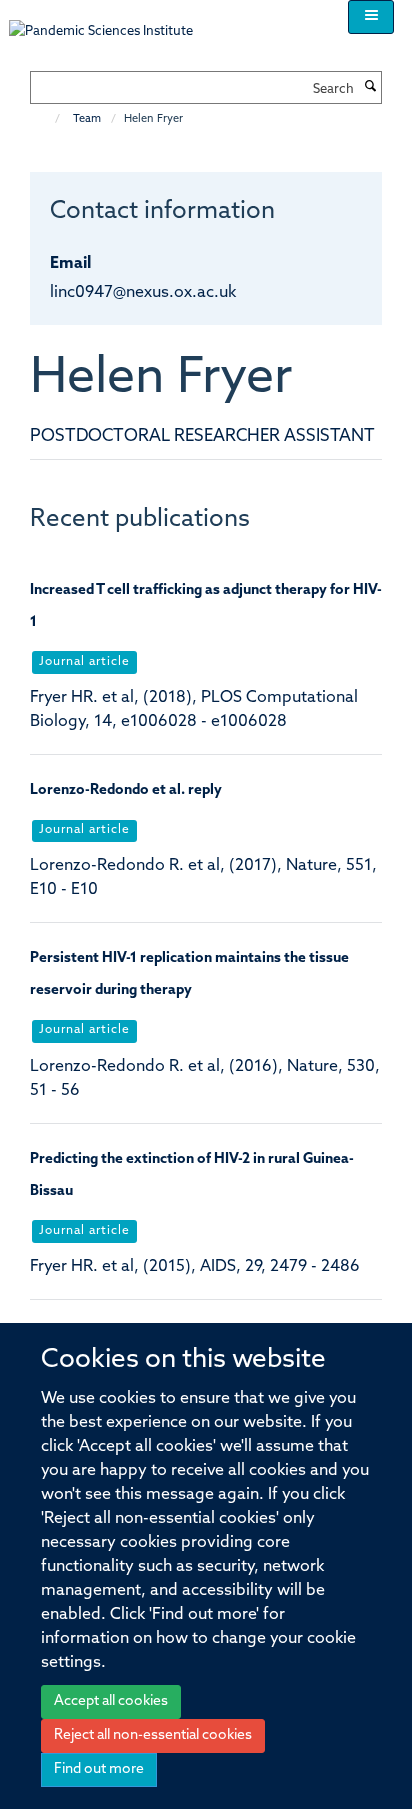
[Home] (47, 119)
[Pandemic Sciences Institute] (111, 21)
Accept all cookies (111, 1701)
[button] (371, 17)
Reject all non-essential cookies (153, 1735)
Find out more (99, 1769)
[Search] (370, 88)
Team (87, 119)
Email (70, 264)
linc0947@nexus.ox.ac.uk (143, 293)
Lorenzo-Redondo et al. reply (126, 790)
